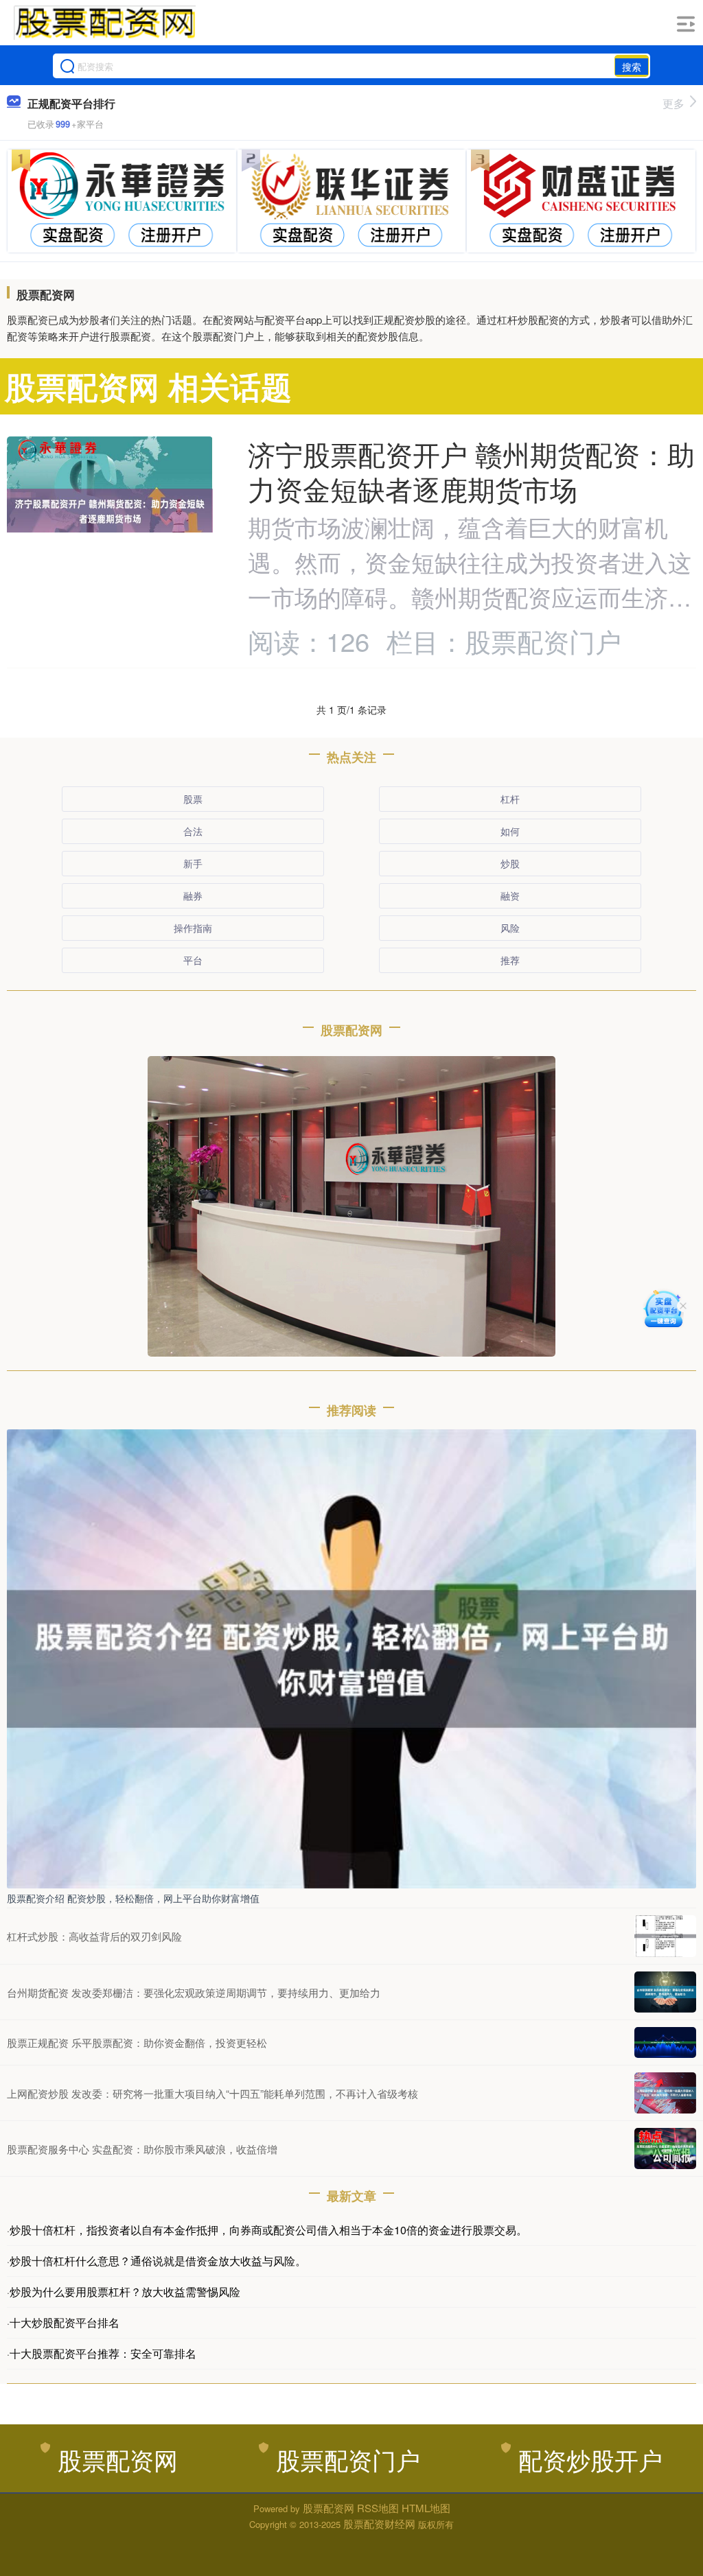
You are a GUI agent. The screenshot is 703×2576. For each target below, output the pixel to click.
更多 (673, 103)
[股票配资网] (104, 23)
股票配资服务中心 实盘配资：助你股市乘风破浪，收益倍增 (142, 2149)
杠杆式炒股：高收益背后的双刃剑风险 (94, 1936)
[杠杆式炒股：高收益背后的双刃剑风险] (665, 1936)
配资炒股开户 (590, 2459)
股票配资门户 (348, 2459)
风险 (510, 928)
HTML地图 (426, 2508)
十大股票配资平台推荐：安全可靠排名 (103, 2353)
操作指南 (193, 928)
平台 (193, 960)
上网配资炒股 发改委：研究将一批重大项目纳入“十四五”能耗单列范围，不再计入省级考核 (212, 2093)
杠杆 (510, 799)
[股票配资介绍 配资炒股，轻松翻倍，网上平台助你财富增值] (351, 1657)
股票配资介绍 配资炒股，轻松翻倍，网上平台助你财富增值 (133, 1898)
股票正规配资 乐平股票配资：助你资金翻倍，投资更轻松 (137, 2042)
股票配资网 (118, 2459)
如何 (510, 831)
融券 (193, 895)
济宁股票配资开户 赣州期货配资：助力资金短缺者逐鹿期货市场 (471, 471)
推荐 (510, 960)
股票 (193, 799)
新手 (193, 863)
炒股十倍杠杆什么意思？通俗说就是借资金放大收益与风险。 (158, 2261)
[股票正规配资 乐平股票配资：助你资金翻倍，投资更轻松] (665, 2042)
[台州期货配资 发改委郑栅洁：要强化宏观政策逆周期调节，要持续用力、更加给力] (665, 1992)
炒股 (510, 863)
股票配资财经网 (379, 2524)
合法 (193, 831)
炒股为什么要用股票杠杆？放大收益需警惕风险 (125, 2292)
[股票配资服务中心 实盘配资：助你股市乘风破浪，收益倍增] (665, 2148)
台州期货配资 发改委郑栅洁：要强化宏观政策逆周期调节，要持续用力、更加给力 (194, 1992)
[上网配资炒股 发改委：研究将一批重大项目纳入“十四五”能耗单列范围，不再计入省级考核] (665, 2093)
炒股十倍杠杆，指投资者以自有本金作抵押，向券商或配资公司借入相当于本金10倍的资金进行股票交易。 (268, 2230)
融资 (510, 895)
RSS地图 (378, 2508)
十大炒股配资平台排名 (65, 2322)
